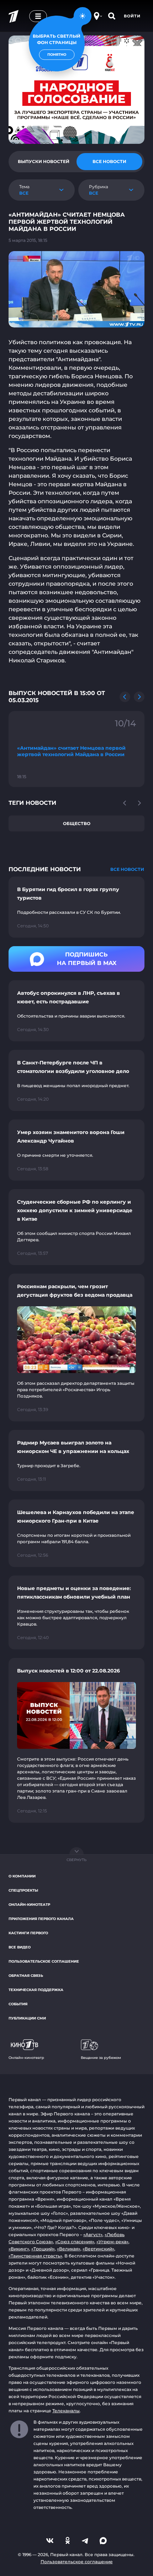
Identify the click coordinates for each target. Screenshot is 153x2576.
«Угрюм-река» (112, 2242)
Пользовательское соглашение (44, 1961)
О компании (22, 1876)
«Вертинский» (98, 2249)
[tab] (44, 162)
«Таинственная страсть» (35, 2256)
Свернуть (76, 1860)
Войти (132, 16)
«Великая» (69, 2249)
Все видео (20, 1947)
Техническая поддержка (36, 1990)
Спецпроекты (23, 1890)
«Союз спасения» (75, 2242)
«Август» (93, 2235)
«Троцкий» (43, 2249)
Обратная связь (26, 1976)
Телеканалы (66, 2411)
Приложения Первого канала (41, 1919)
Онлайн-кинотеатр (29, 1905)
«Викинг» (19, 2249)
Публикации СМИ (27, 2018)
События (18, 2004)
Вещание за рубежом (101, 2058)
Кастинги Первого (28, 1933)
